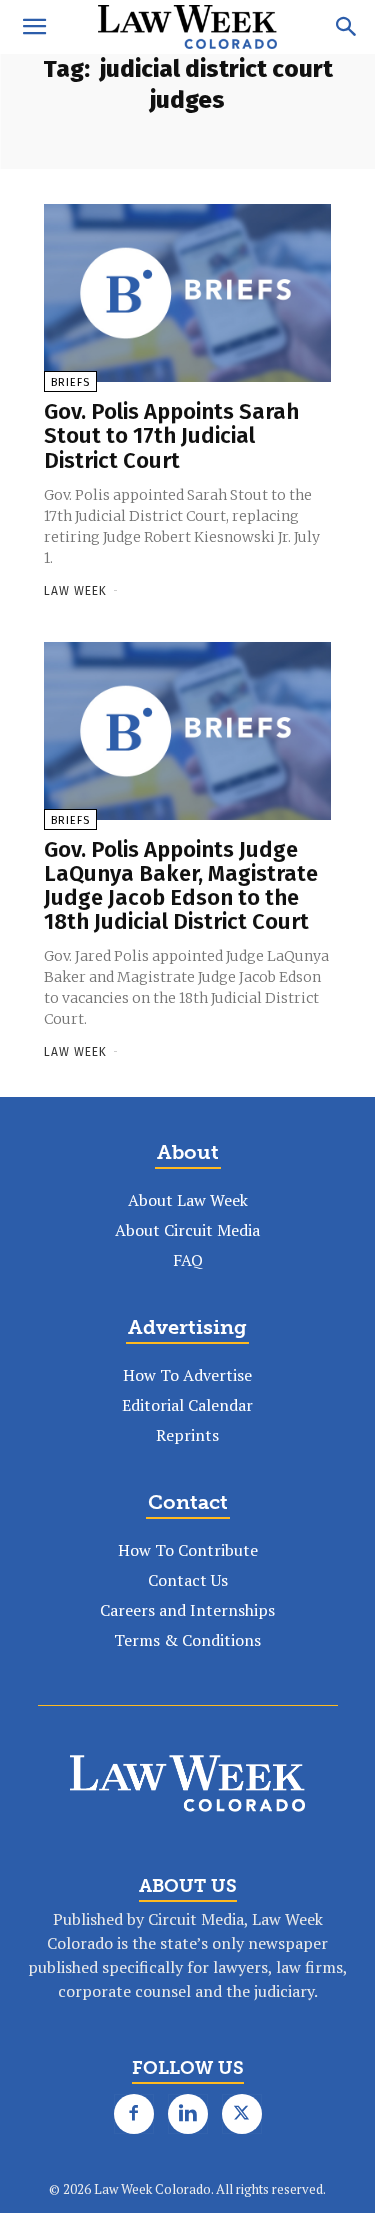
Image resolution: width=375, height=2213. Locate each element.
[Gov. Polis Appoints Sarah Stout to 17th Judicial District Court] (187, 293)
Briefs (70, 382)
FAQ (188, 1260)
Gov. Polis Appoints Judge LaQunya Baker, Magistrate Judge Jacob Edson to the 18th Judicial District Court (181, 886)
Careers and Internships (187, 1610)
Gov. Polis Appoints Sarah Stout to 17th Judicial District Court (171, 435)
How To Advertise (187, 1375)
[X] (242, 2114)
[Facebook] (134, 2114)
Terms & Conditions (187, 1640)
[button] (34, 27)
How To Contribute (188, 1550)
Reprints (187, 1435)
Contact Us (188, 1580)
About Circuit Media (187, 1230)
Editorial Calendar (187, 1405)
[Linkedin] (188, 2114)
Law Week (75, 591)
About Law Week (188, 1200)
